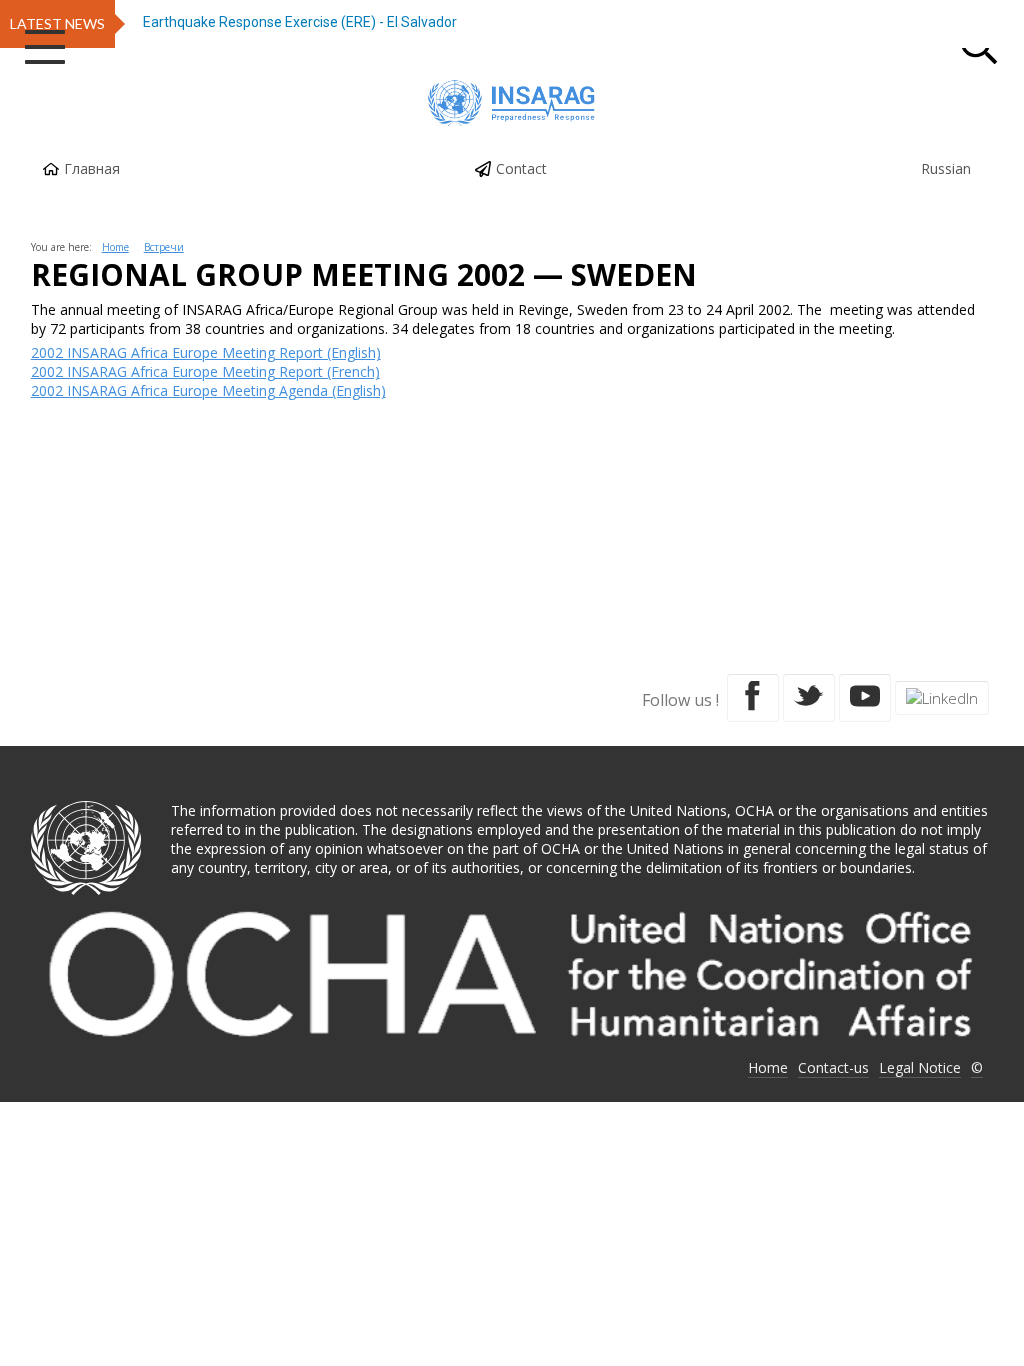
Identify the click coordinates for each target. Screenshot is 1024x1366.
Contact (521, 168)
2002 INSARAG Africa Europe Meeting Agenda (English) (208, 390)
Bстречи (164, 247)
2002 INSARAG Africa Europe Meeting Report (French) (205, 371)
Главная (92, 168)
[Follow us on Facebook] (753, 698)
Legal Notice (920, 1067)
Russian (946, 168)
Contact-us (833, 1067)
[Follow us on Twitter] (809, 698)
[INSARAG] (512, 103)
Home (115, 247)
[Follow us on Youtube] (865, 698)
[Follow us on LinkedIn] (942, 698)
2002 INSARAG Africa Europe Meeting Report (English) (206, 352)
